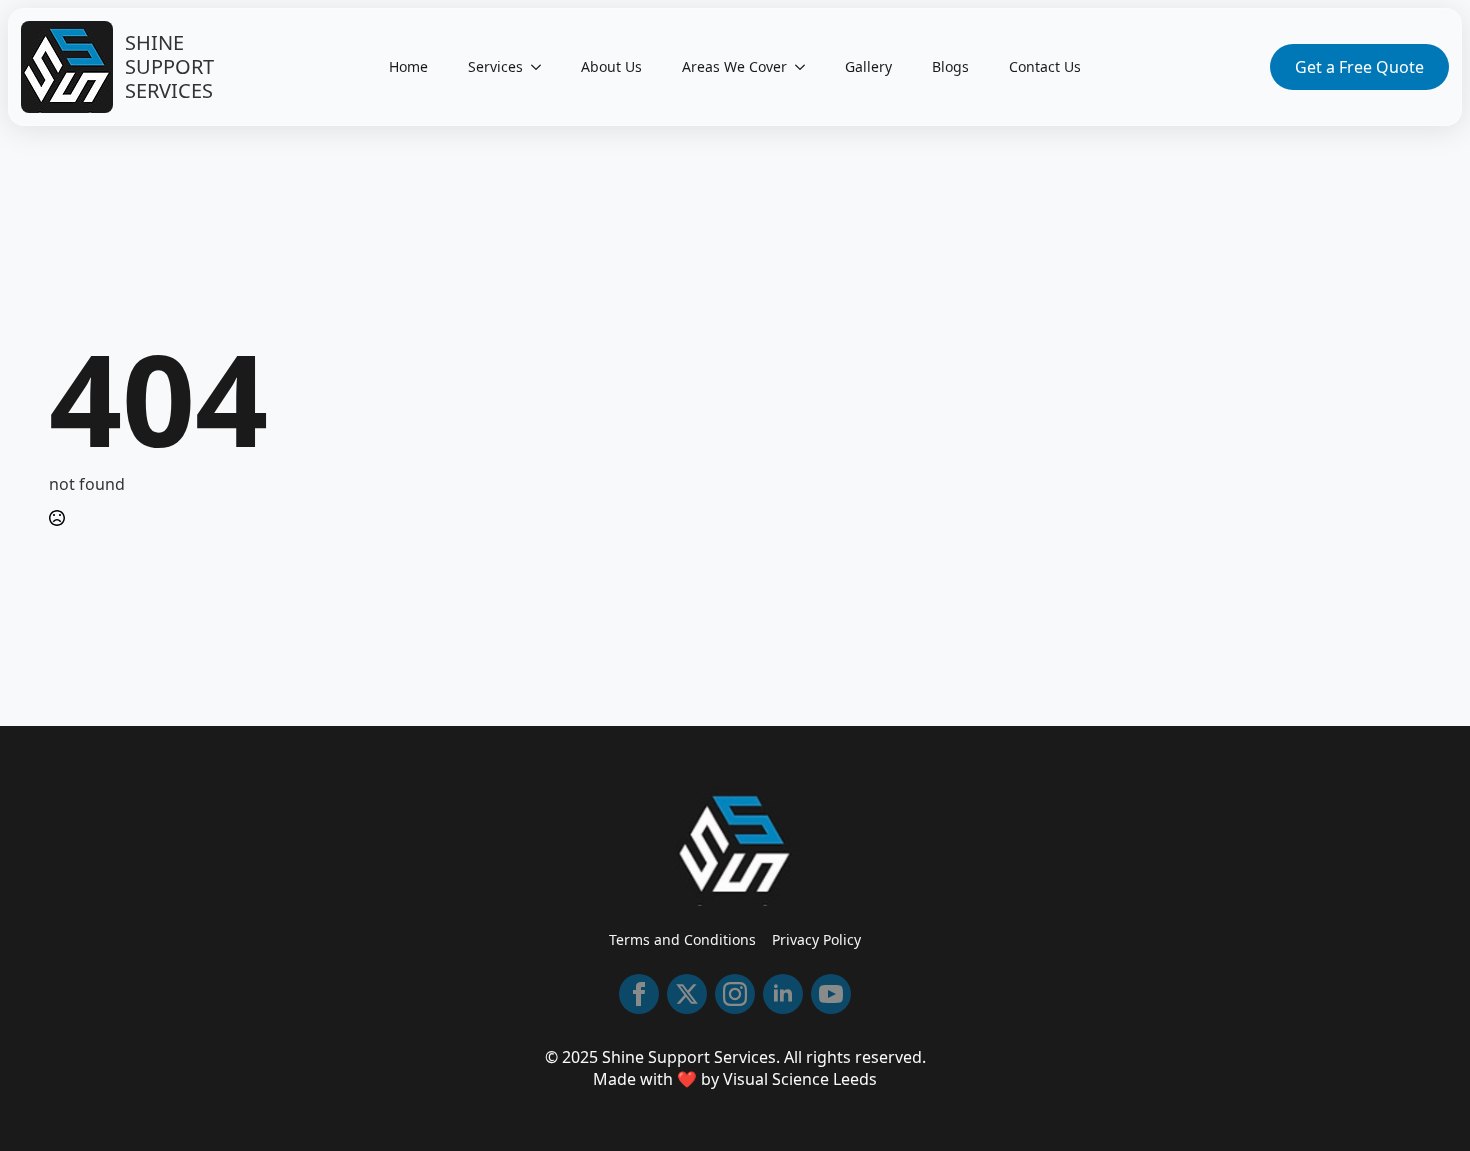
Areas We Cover (734, 66)
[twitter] (687, 994)
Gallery (868, 66)
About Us (611, 66)
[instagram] (735, 994)
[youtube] (831, 994)
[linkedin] (783, 994)
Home (408, 66)
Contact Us (1045, 66)
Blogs (950, 66)
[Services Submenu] (542, 67)
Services (495, 66)
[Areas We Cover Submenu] (806, 67)
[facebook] (639, 994)
